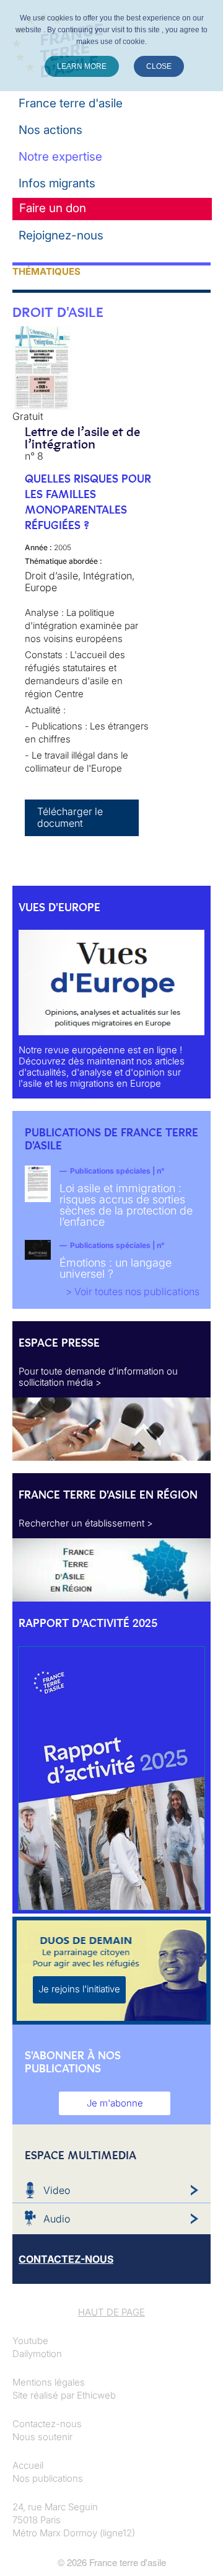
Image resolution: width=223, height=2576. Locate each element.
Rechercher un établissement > (86, 1523)
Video (57, 2190)
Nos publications (48, 2478)
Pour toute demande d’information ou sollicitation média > (98, 1377)
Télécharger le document (70, 817)
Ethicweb (96, 2395)
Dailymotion (37, 2354)
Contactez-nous (47, 2424)
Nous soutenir (42, 2437)
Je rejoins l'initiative (79, 1989)
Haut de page (111, 2312)
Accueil (28, 2465)
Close (159, 66)
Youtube (30, 2341)
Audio (57, 2219)
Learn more (82, 66)
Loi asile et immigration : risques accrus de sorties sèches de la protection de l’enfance (126, 1205)
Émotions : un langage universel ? (116, 1268)
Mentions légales (49, 2382)
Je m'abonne (115, 2103)
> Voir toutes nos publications (133, 1291)
